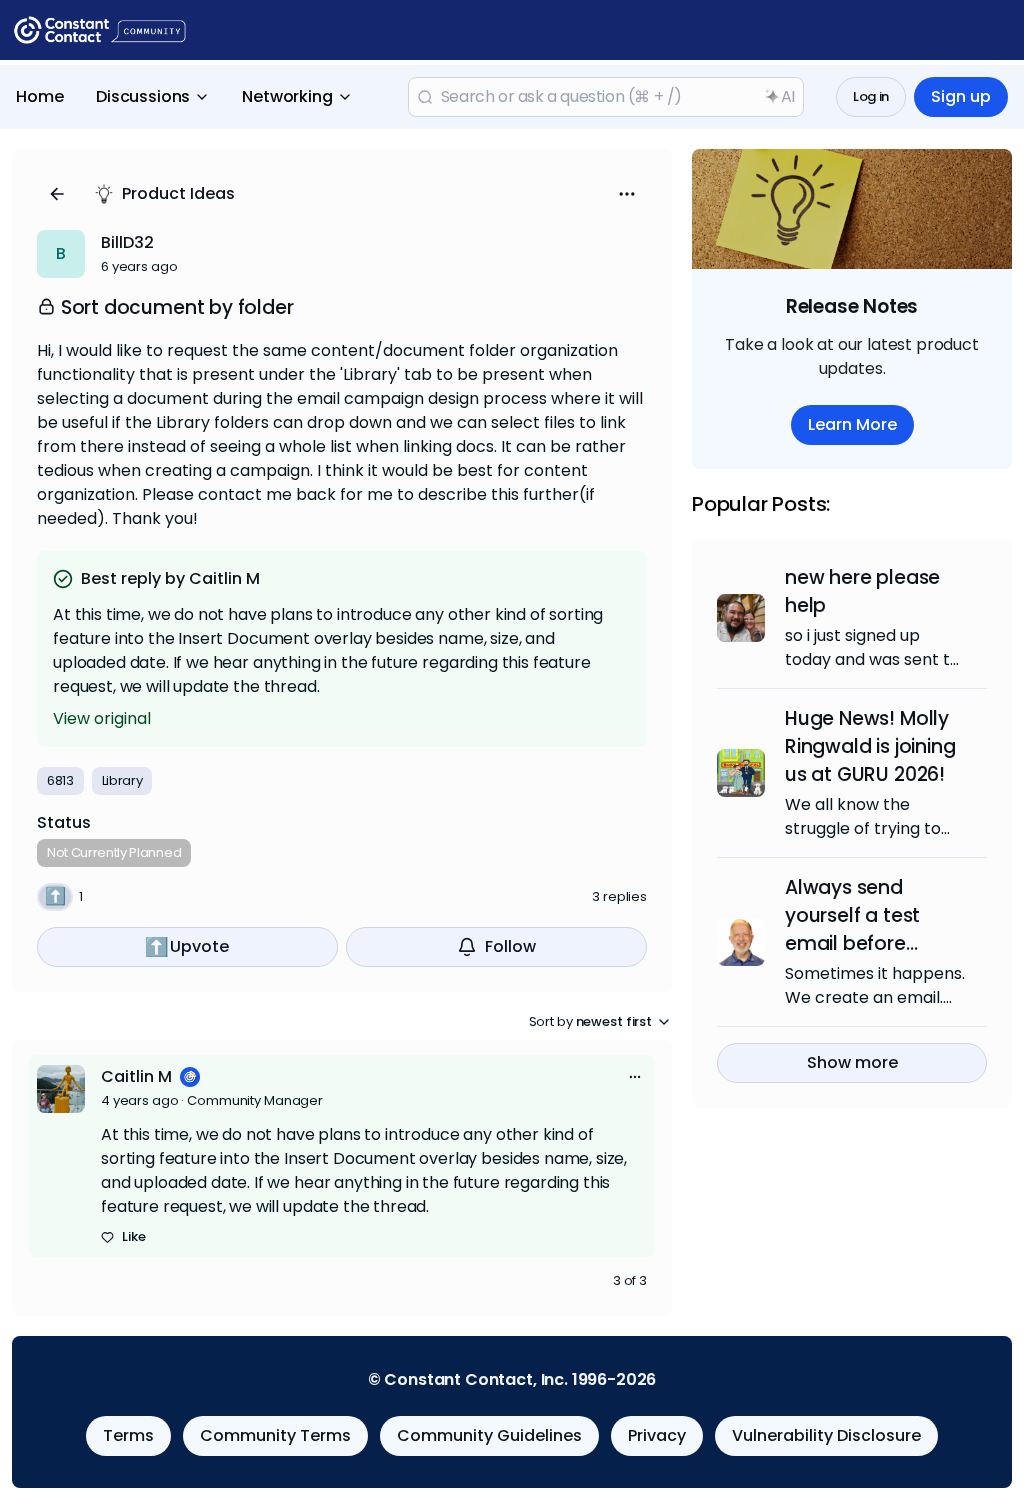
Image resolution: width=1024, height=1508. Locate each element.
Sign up (961, 96)
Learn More (852, 424)
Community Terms (275, 1435)
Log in (871, 96)
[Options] (627, 194)
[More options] (635, 1077)
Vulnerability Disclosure (826, 1435)
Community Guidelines (489, 1435)
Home (40, 96)
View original (102, 718)
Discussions (143, 96)
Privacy (657, 1435)
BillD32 (127, 242)
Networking (287, 96)
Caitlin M (136, 1076)
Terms (128, 1435)
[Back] (57, 194)
